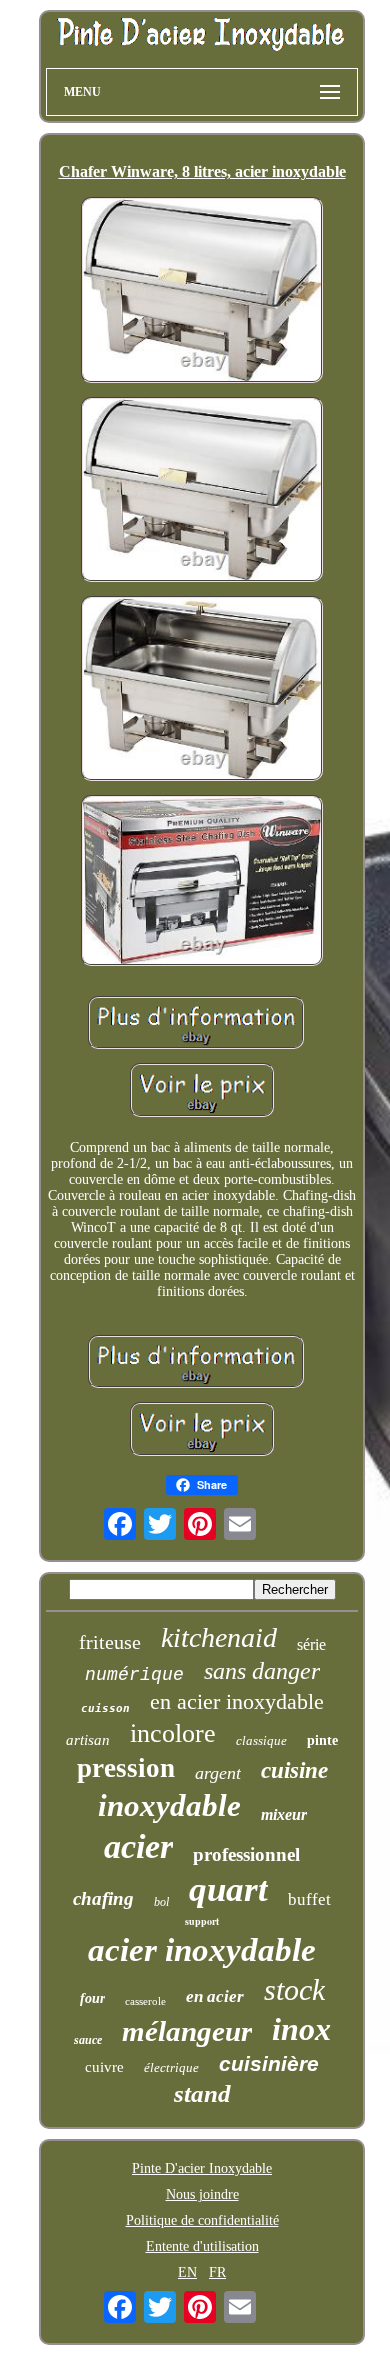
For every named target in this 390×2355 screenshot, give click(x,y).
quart (228, 1889)
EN (187, 2272)
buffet (309, 1899)
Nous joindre (202, 2194)
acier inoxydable (202, 1950)
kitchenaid (219, 1637)
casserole (145, 2001)
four (92, 1998)
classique (261, 1740)
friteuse (110, 1642)
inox (301, 2029)
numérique (134, 1675)
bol (161, 1902)
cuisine (294, 1770)
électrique (171, 2067)
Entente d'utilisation (202, 2246)
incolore (173, 1733)
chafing (103, 1898)
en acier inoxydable (237, 1701)
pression (126, 1768)
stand (202, 2093)
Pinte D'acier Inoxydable (202, 2168)
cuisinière (269, 2063)
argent (218, 1773)
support (202, 1921)
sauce (88, 2040)
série (311, 1644)
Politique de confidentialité (202, 2220)
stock (294, 1989)
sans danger (262, 1671)
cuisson (105, 1708)
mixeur (284, 1814)
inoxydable (169, 1805)
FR (217, 2272)
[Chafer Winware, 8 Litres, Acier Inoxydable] (202, 292)
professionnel (246, 1854)
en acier (215, 1996)
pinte (322, 1740)
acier (138, 1846)
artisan (88, 1740)
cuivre (104, 2067)
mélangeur (187, 2031)
